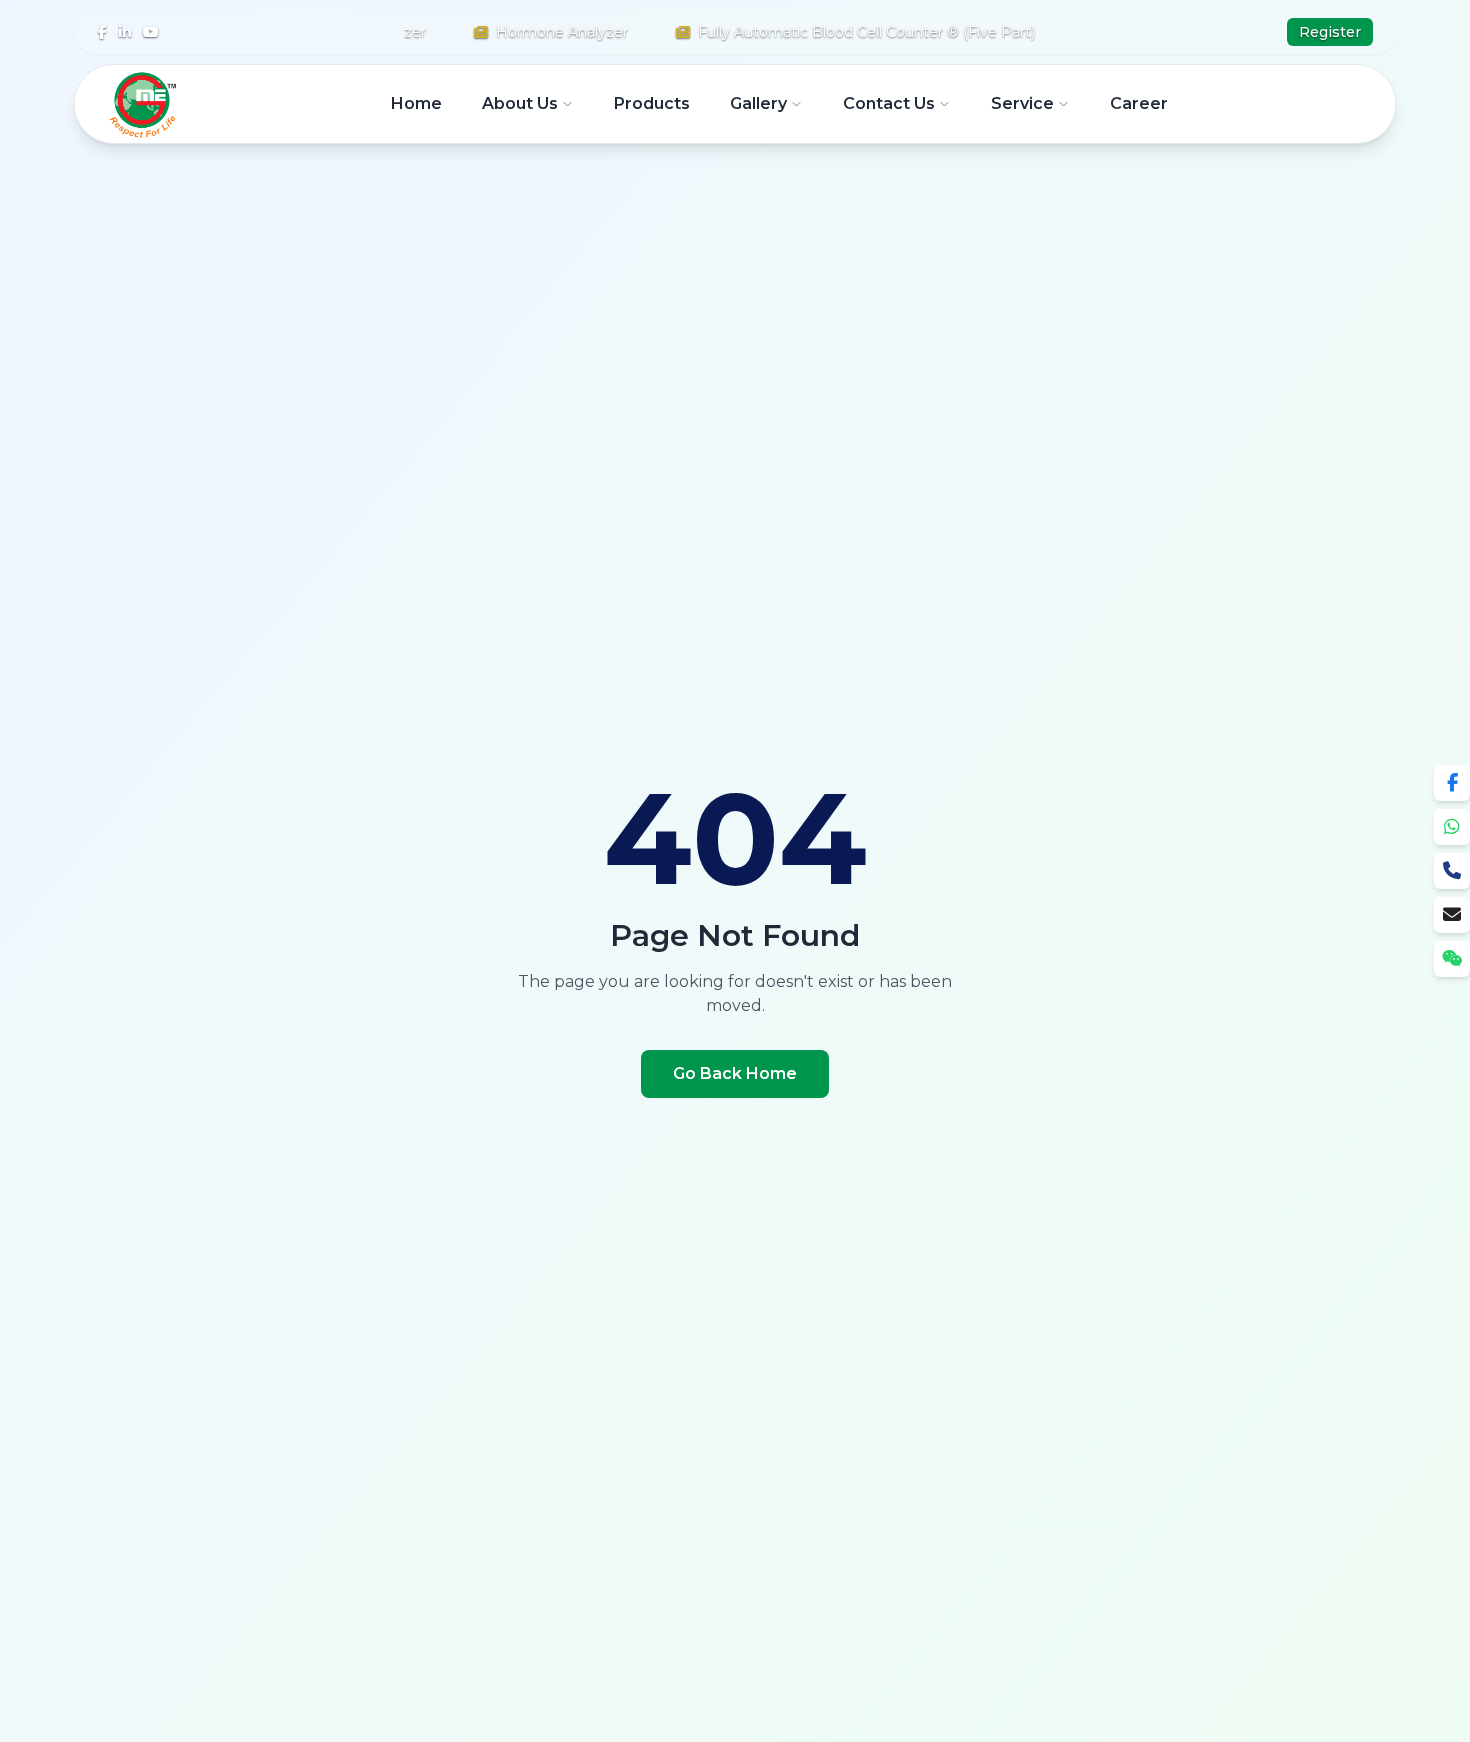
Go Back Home (735, 1073)
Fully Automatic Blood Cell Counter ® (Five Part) (842, 32)
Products (652, 103)
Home (416, 103)
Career (1139, 103)
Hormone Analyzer (538, 32)
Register (1330, 32)
